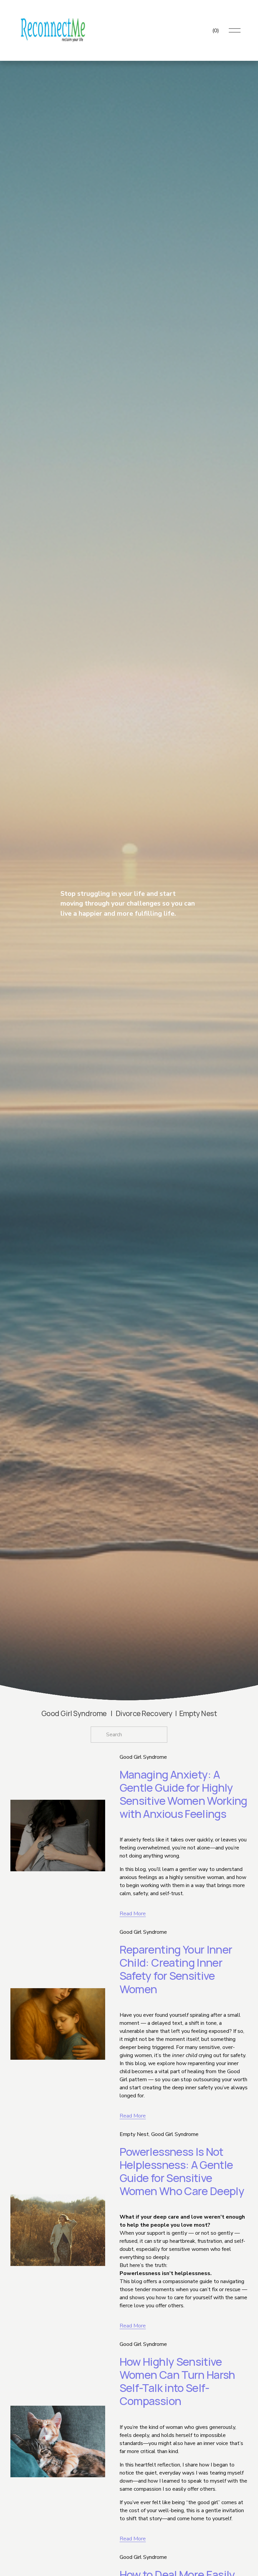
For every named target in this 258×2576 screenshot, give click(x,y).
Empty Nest (134, 2134)
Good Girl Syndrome (143, 1757)
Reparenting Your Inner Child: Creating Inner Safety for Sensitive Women (176, 1969)
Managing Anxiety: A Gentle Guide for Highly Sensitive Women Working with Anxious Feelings (183, 1794)
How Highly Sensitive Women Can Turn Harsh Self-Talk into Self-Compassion (177, 2381)
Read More (133, 1914)
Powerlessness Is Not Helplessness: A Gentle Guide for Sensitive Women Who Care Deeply (182, 2171)
